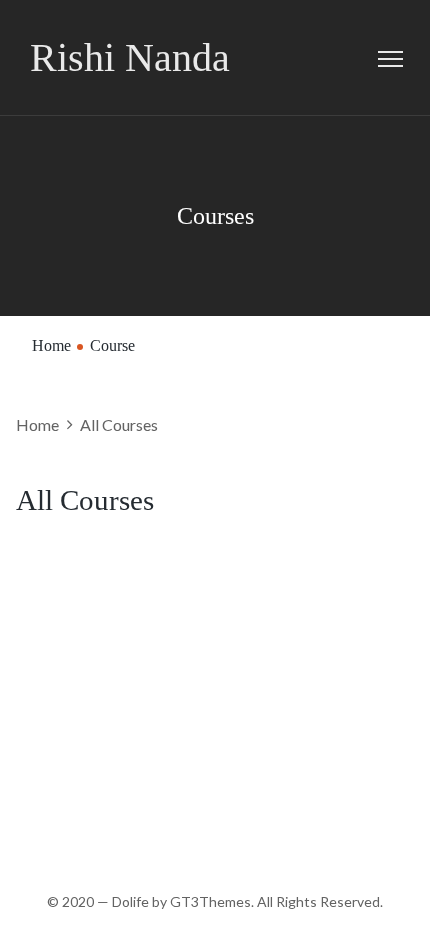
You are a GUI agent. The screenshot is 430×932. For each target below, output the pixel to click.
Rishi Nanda (130, 57)
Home (51, 345)
